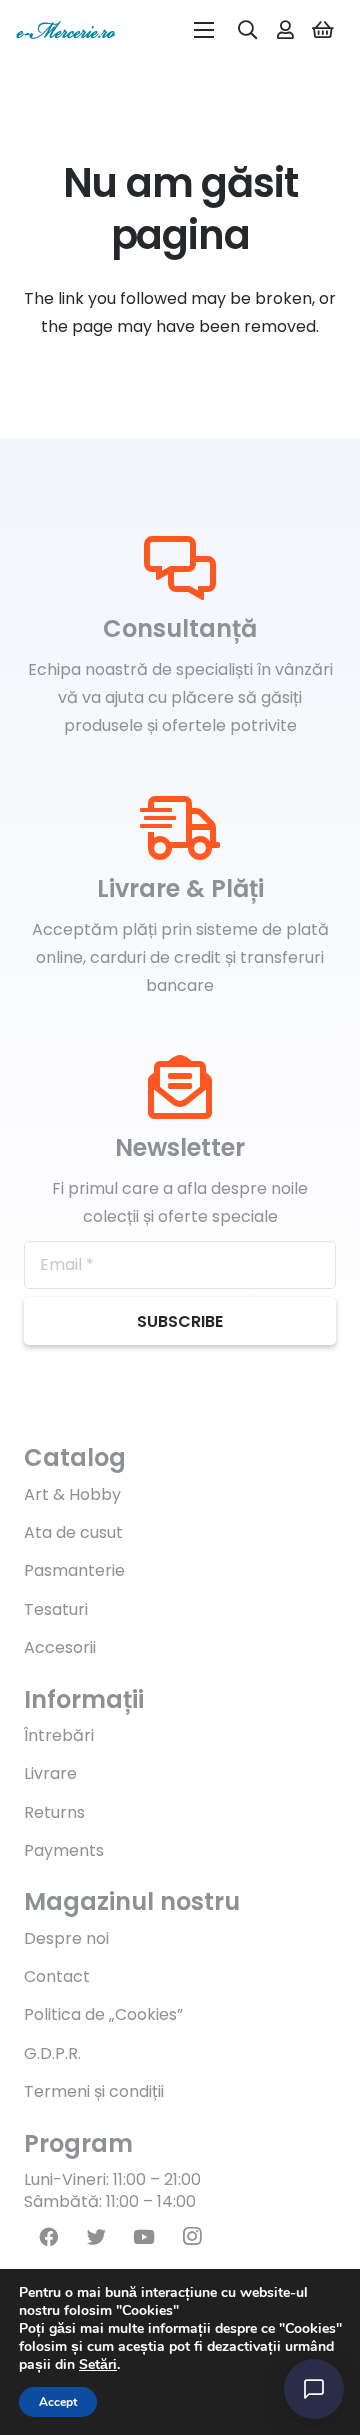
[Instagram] (192, 2237)
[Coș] (323, 30)
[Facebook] (48, 2237)
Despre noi (66, 1938)
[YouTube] (144, 2237)
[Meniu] (204, 30)
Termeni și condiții (94, 2091)
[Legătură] (66, 30)
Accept (58, 2402)
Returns (54, 1812)
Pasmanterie (74, 1570)
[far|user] (285, 29)
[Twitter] (96, 2237)
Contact (57, 1976)
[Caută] (248, 30)
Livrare (50, 1773)
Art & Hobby (72, 1494)
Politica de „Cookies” (103, 2014)
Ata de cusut (73, 1532)
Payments (64, 1850)
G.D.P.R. (52, 2053)
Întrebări (59, 1735)
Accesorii (60, 1647)
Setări (98, 2365)
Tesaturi (56, 1609)
